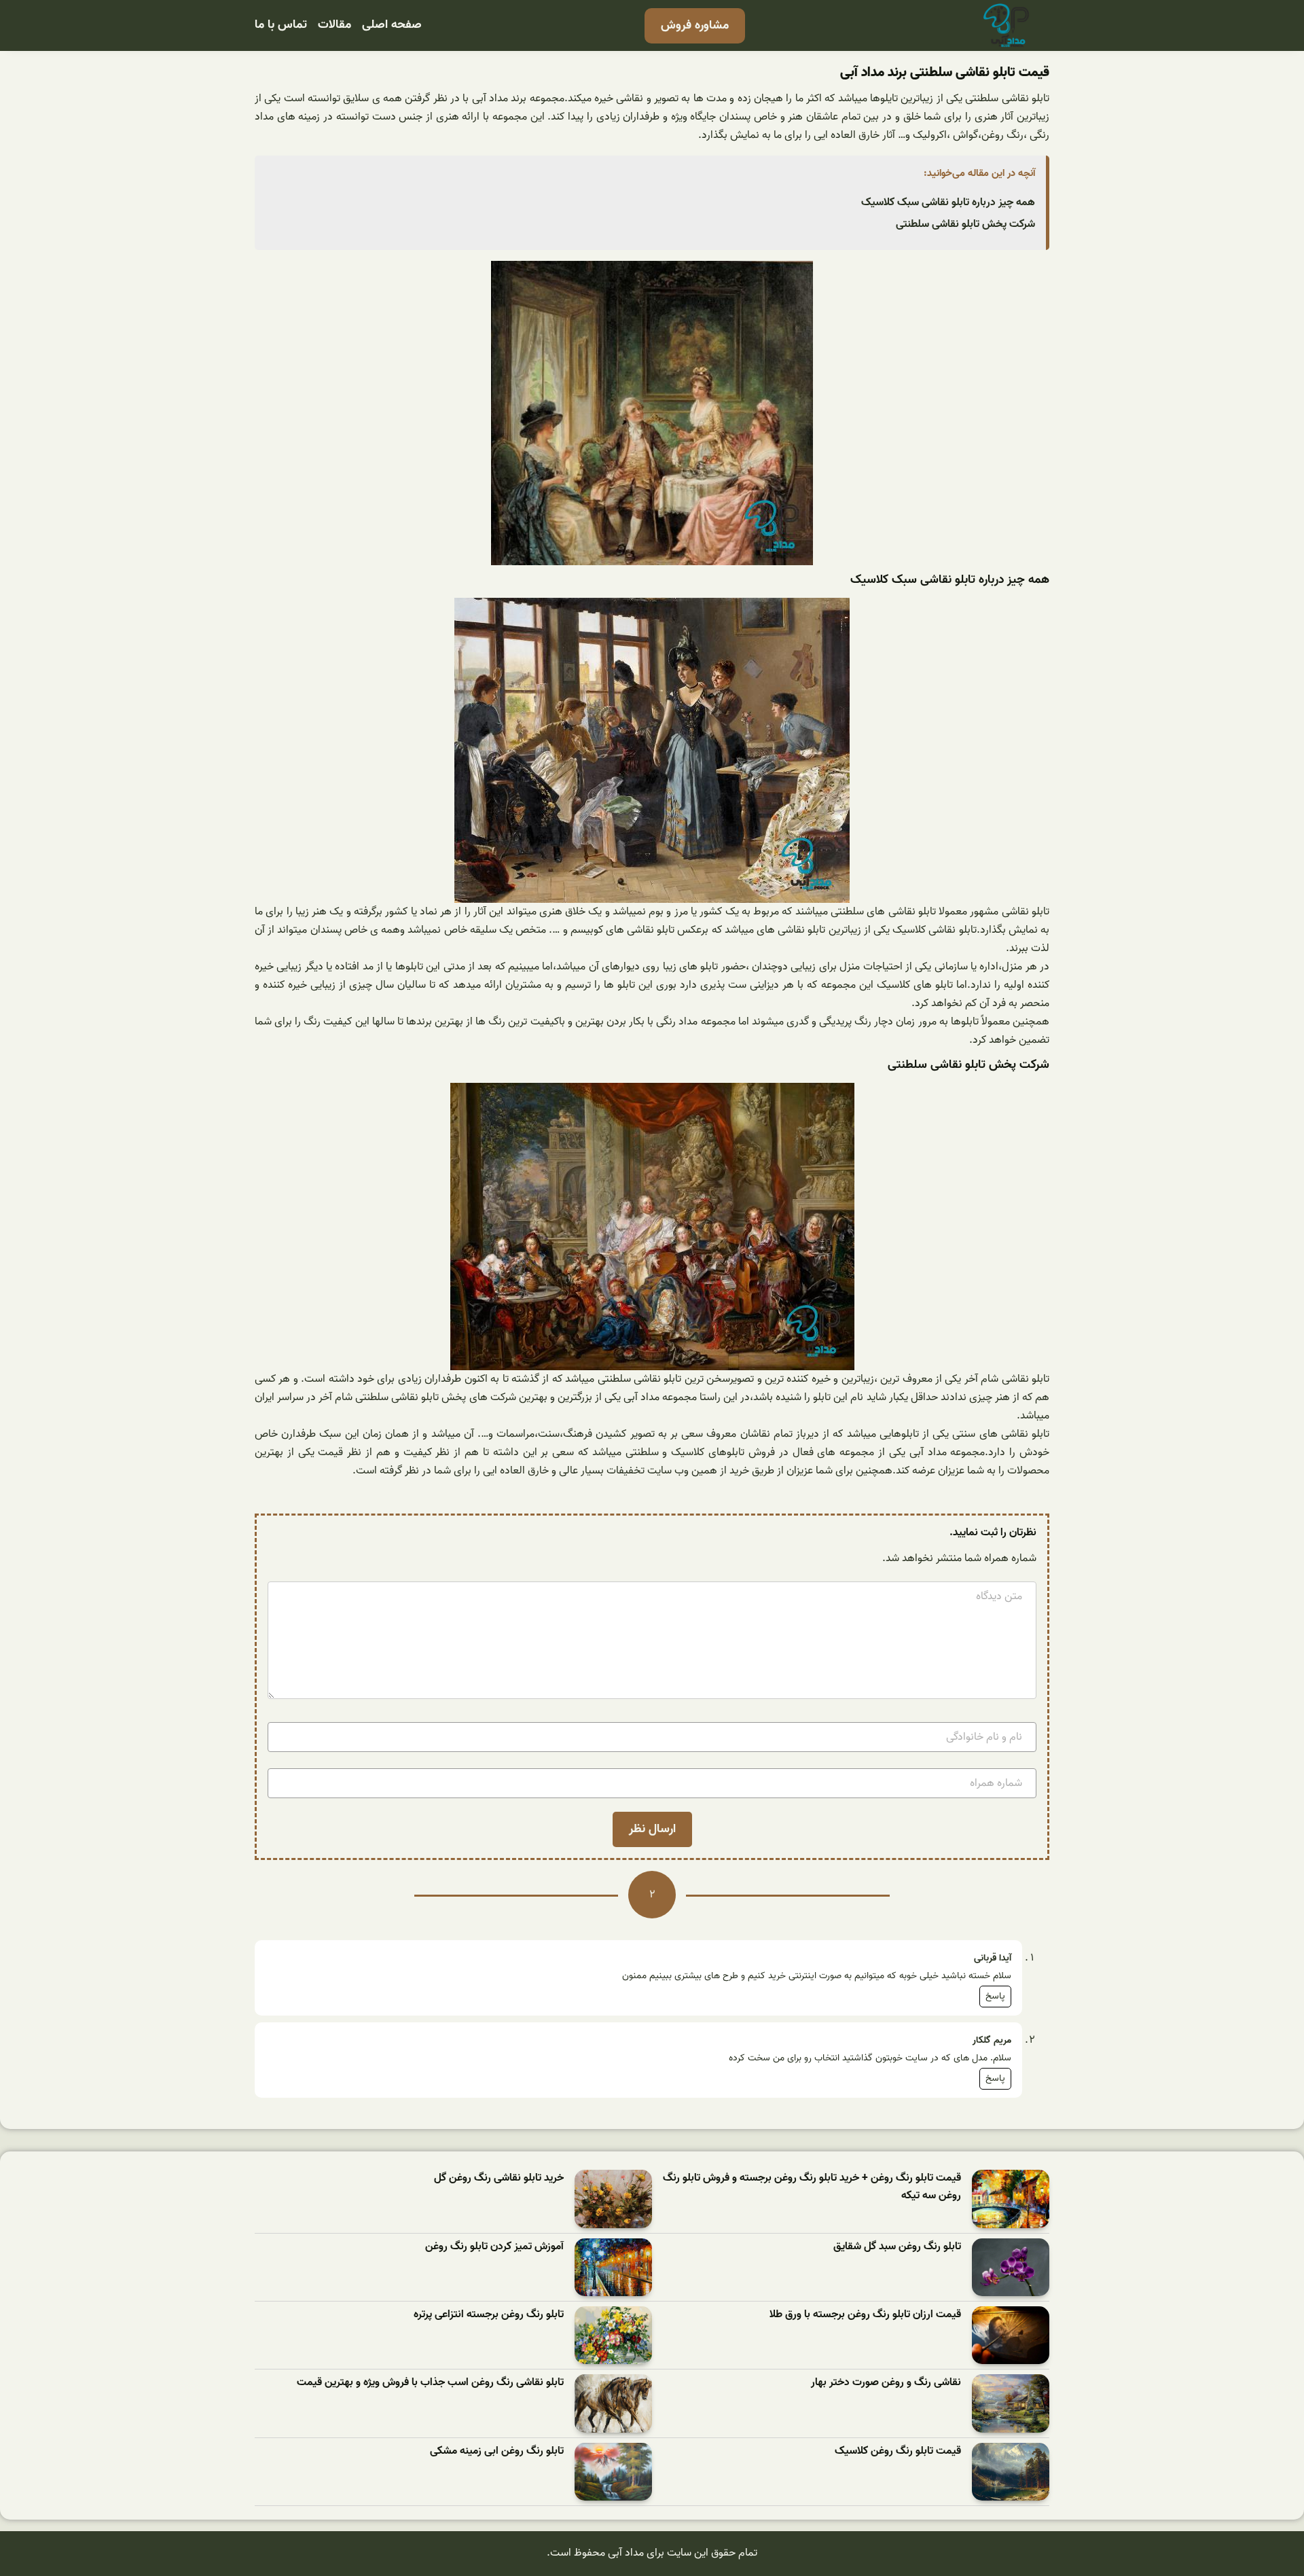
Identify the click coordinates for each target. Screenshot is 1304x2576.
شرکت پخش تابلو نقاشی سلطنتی (965, 224)
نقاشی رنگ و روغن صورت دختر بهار (886, 2383)
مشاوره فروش (695, 25)
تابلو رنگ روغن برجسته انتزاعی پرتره (489, 2315)
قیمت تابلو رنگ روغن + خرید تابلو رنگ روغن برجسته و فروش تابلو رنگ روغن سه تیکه (812, 2187)
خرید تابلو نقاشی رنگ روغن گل (499, 2178)
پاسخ (995, 1996)
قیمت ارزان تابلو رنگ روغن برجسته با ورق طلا (865, 2315)
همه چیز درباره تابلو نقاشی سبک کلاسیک (948, 202)
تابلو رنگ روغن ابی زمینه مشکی (497, 2451)
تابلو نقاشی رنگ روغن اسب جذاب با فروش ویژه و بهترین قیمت (430, 2383)
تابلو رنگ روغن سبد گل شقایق (897, 2247)
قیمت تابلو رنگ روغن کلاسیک (898, 2451)
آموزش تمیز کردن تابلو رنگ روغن (494, 2247)
